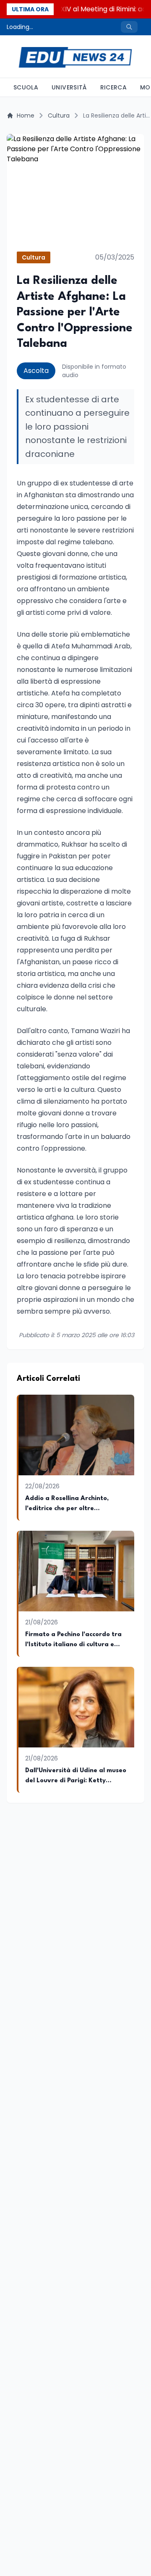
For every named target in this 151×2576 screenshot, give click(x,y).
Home (26, 115)
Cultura (59, 115)
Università (69, 87)
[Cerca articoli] (129, 27)
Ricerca (113, 87)
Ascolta (36, 371)
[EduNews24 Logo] (75, 56)
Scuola (26, 87)
